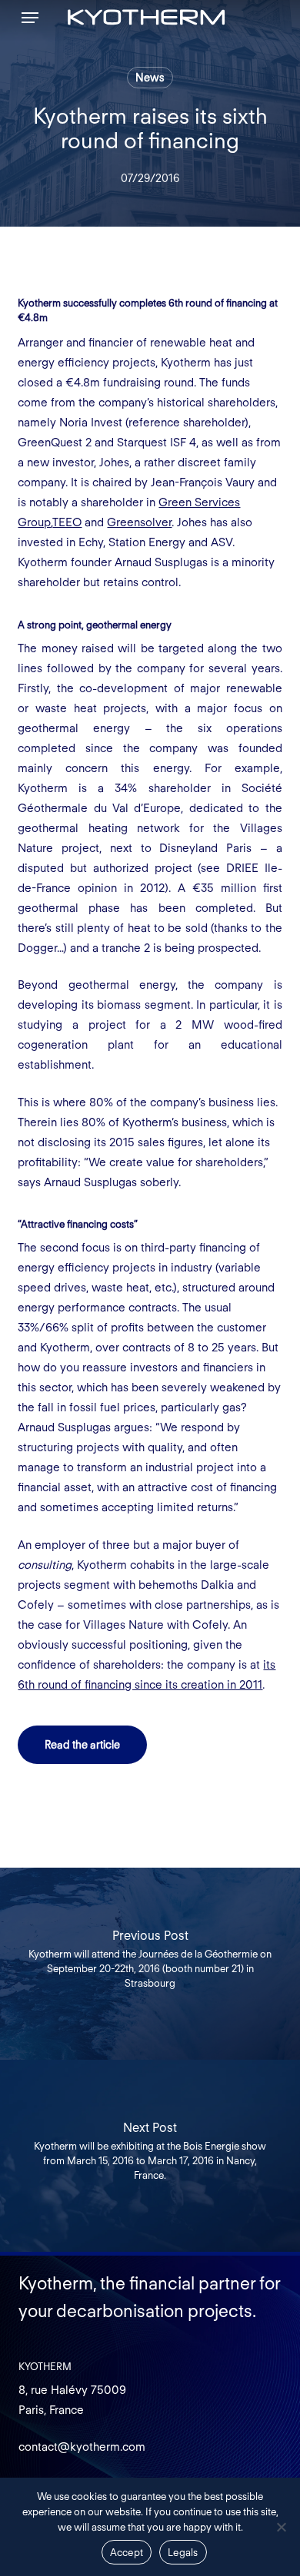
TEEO (67, 522)
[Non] (281, 2527)
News (150, 78)
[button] (30, 18)
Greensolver (139, 522)
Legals (183, 2553)
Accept (127, 2553)
